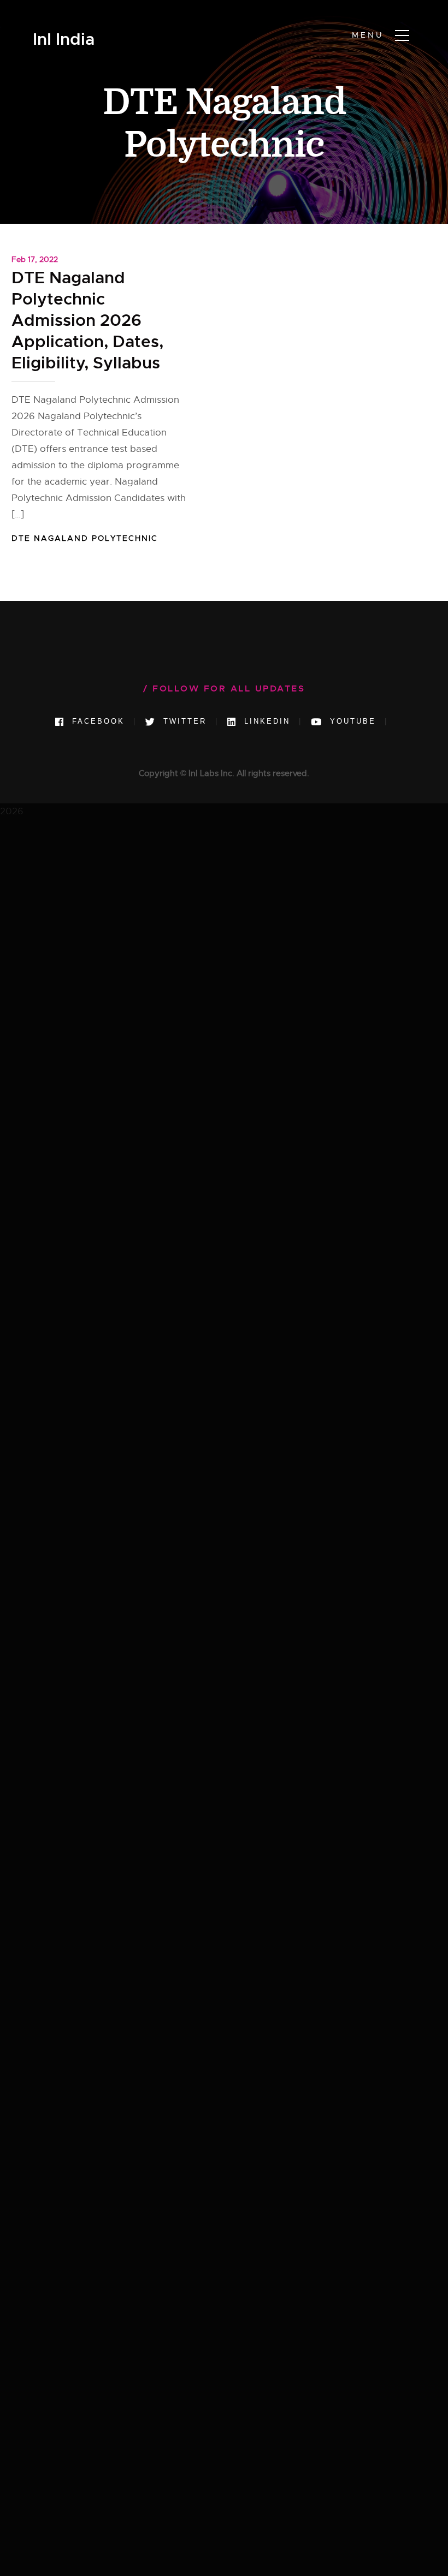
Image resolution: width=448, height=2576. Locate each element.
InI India (64, 40)
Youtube (351, 721)
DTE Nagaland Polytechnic (85, 538)
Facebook (96, 721)
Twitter (183, 721)
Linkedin (265, 721)
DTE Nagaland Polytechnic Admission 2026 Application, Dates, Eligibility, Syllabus (87, 320)
